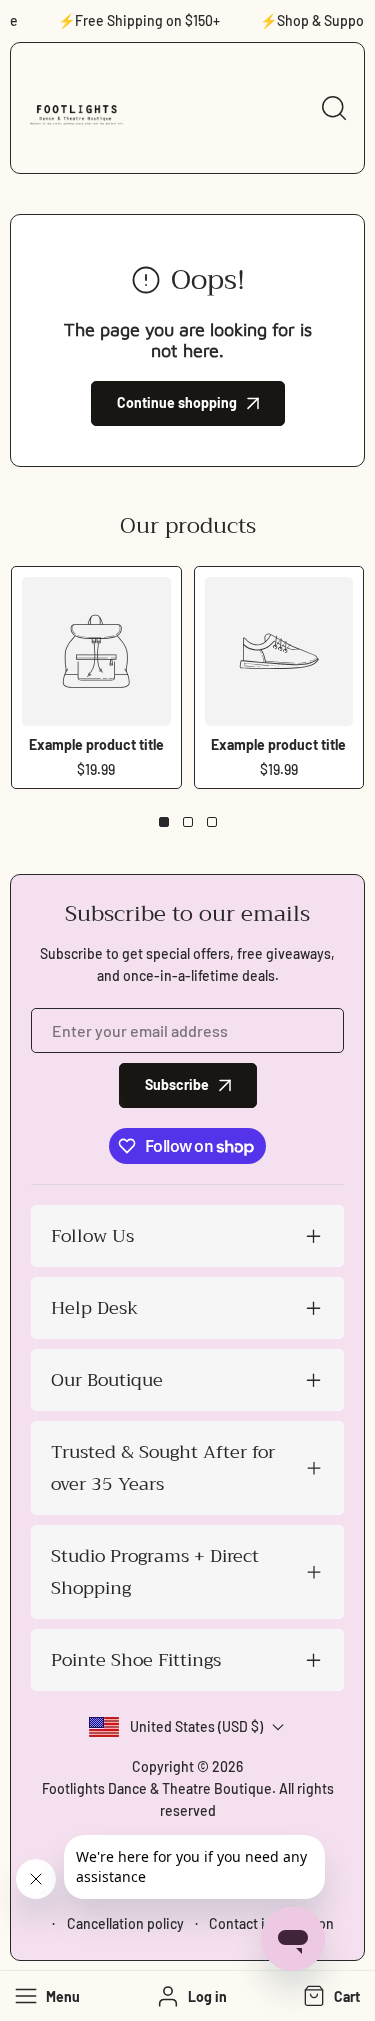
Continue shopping (177, 402)
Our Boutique (107, 1380)
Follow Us (92, 1236)
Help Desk (94, 1308)
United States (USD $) (196, 1726)
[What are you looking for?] (334, 108)
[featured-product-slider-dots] (164, 822)
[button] (329, 1996)
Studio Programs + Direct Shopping (155, 1572)
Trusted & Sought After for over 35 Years (163, 1468)
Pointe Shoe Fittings (136, 1660)
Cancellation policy (125, 1923)
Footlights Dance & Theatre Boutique (157, 1788)
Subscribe (177, 1084)
